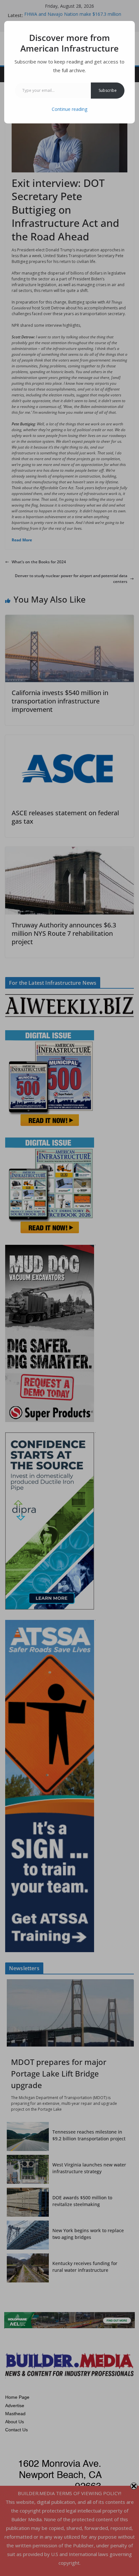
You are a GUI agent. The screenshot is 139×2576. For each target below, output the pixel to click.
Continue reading (69, 109)
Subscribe (108, 90)
